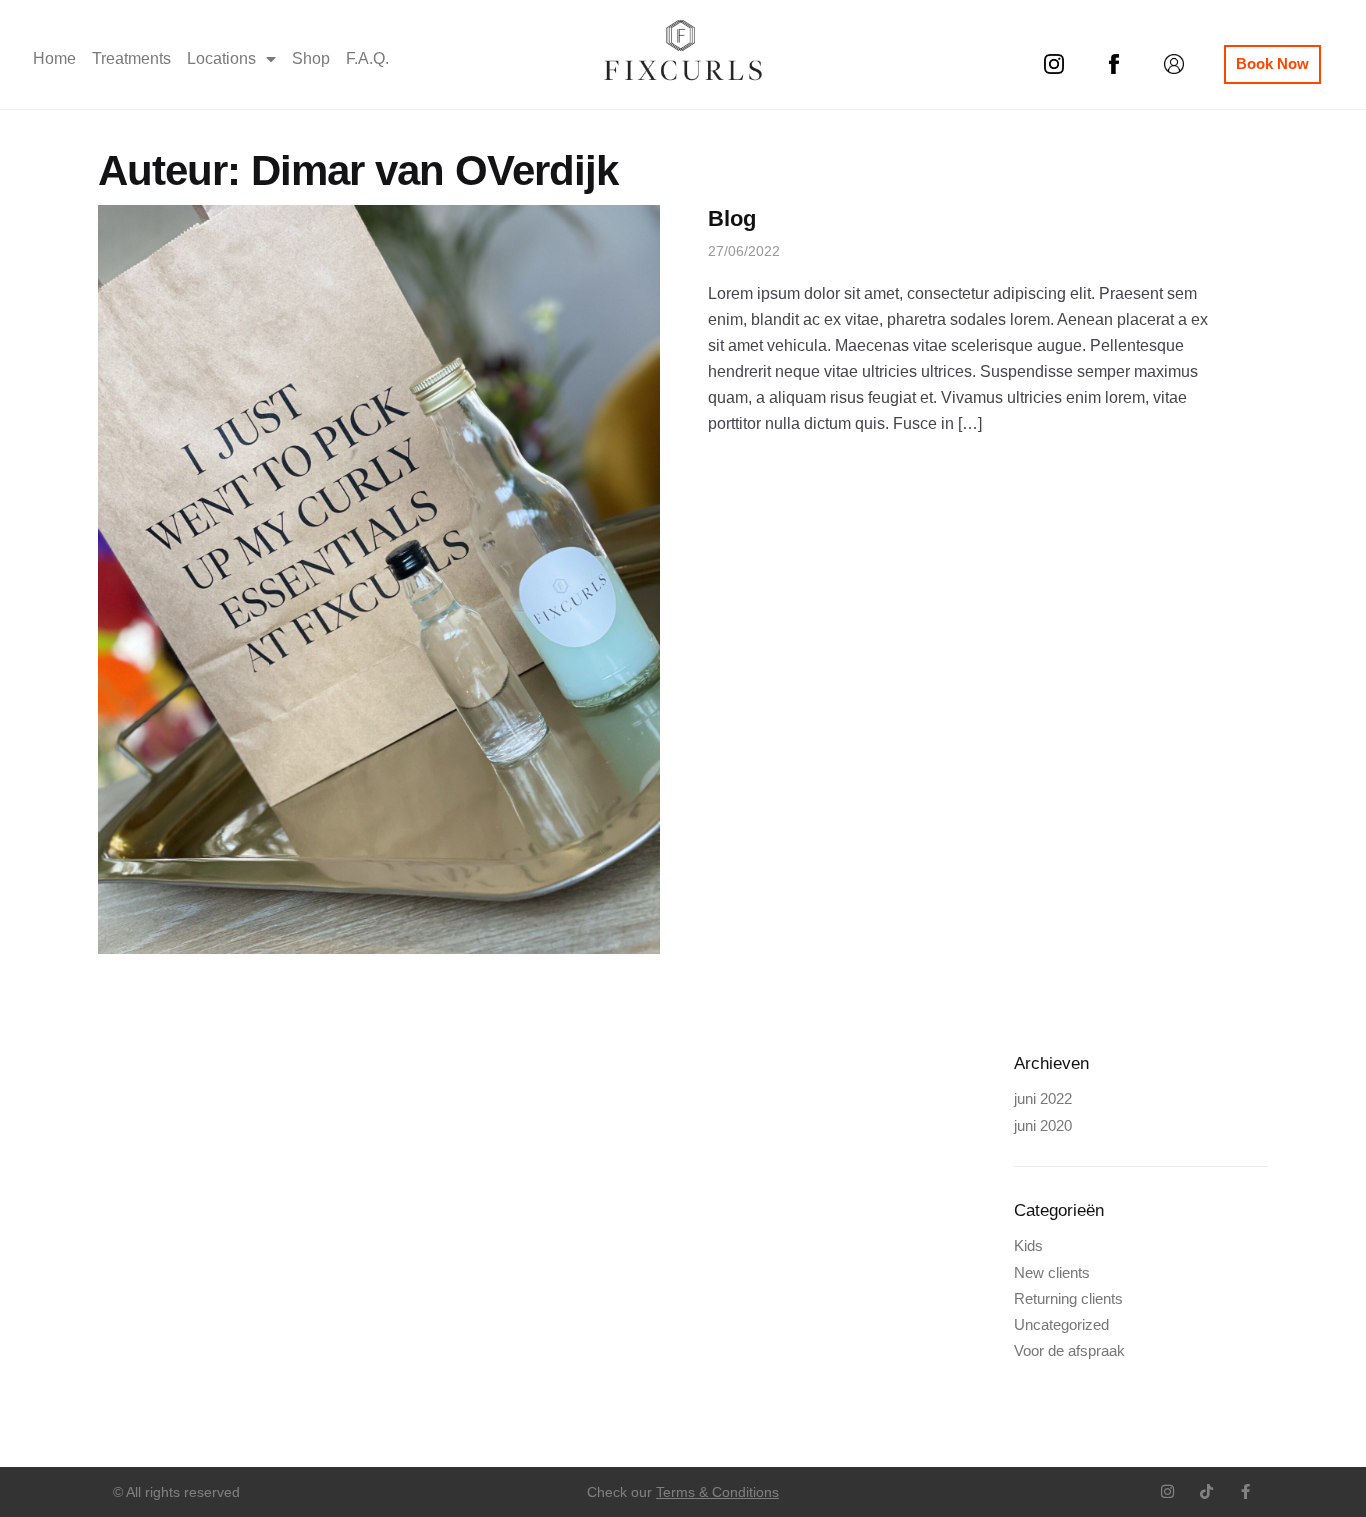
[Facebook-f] (1245, 1491)
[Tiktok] (1206, 1491)
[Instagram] (1167, 1491)
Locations (221, 58)
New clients (1052, 1272)
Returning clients (1068, 1298)
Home (54, 58)
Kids (1028, 1245)
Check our (683, 1492)
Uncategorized (1061, 1324)
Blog (732, 218)
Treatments (131, 58)
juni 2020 (1043, 1125)
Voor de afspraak (1069, 1350)
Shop (311, 58)
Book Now (1272, 63)
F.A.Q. (367, 58)
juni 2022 (1043, 1098)
